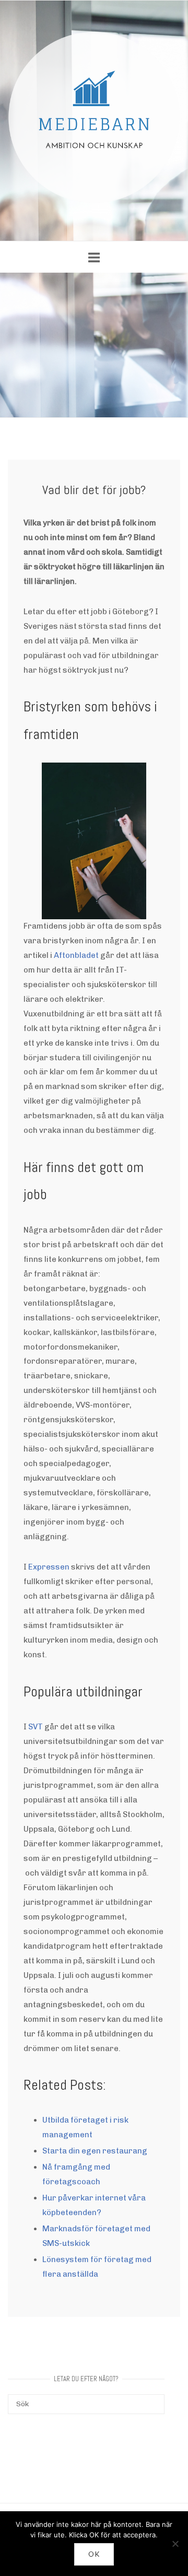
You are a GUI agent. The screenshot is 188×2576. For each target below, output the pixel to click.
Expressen (49, 1567)
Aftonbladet (76, 955)
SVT (36, 1727)
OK (94, 2554)
